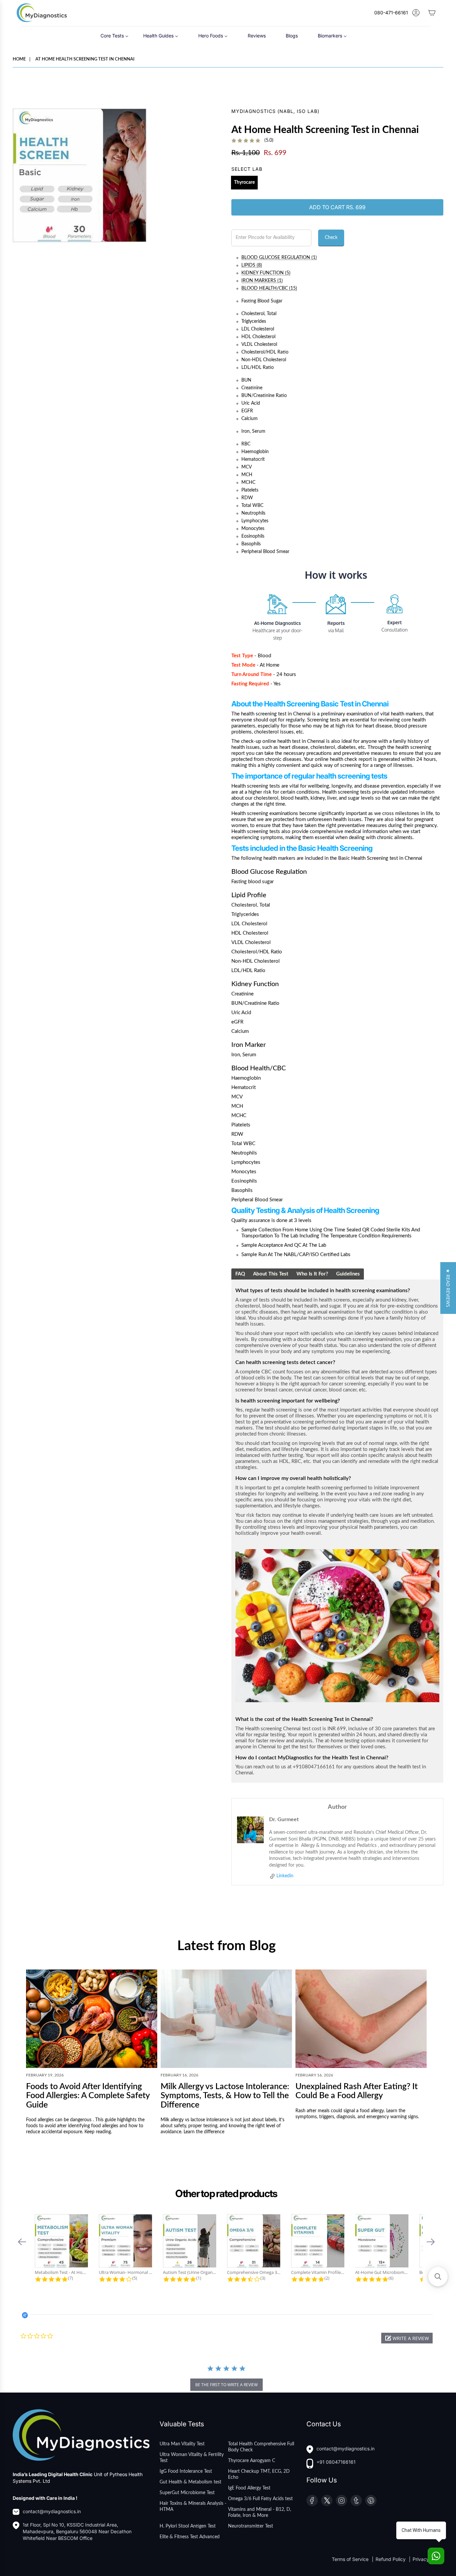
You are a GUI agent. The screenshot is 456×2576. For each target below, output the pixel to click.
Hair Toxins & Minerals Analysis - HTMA (193, 2506)
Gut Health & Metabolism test (190, 2482)
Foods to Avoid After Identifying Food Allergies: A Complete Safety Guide (88, 2096)
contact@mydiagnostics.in (52, 2511)
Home (19, 59)
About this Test (271, 1274)
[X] (327, 2500)
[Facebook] (312, 2500)
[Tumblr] (356, 2500)
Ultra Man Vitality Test (182, 2444)
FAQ (240, 1274)
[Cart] (432, 13)
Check (331, 238)
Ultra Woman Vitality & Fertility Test (192, 2458)
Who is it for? (312, 1274)
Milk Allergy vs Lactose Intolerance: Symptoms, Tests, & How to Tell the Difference (225, 2096)
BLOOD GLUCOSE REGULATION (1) (279, 258)
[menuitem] (115, 36)
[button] (22, 2242)
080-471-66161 (391, 13)
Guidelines (348, 1274)
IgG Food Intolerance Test (186, 2471)
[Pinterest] (371, 2500)
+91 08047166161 (336, 2462)
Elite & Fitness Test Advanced (190, 2537)
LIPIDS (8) (252, 265)
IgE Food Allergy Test (249, 2488)
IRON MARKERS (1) (262, 281)
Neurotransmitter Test (251, 2526)
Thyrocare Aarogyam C (252, 2461)
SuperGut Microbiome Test (187, 2493)
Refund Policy (391, 2559)
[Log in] (416, 13)
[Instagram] (341, 2500)
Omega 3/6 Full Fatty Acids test (260, 2499)
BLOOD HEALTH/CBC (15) (269, 288)
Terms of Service (351, 2559)
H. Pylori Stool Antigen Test (188, 2526)
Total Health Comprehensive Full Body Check (261, 2447)
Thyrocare (244, 182)
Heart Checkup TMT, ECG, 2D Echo (259, 2474)
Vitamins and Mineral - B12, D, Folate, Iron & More (260, 2513)
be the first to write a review (226, 2385)
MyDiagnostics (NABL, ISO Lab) (275, 111)
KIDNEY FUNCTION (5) (266, 273)
